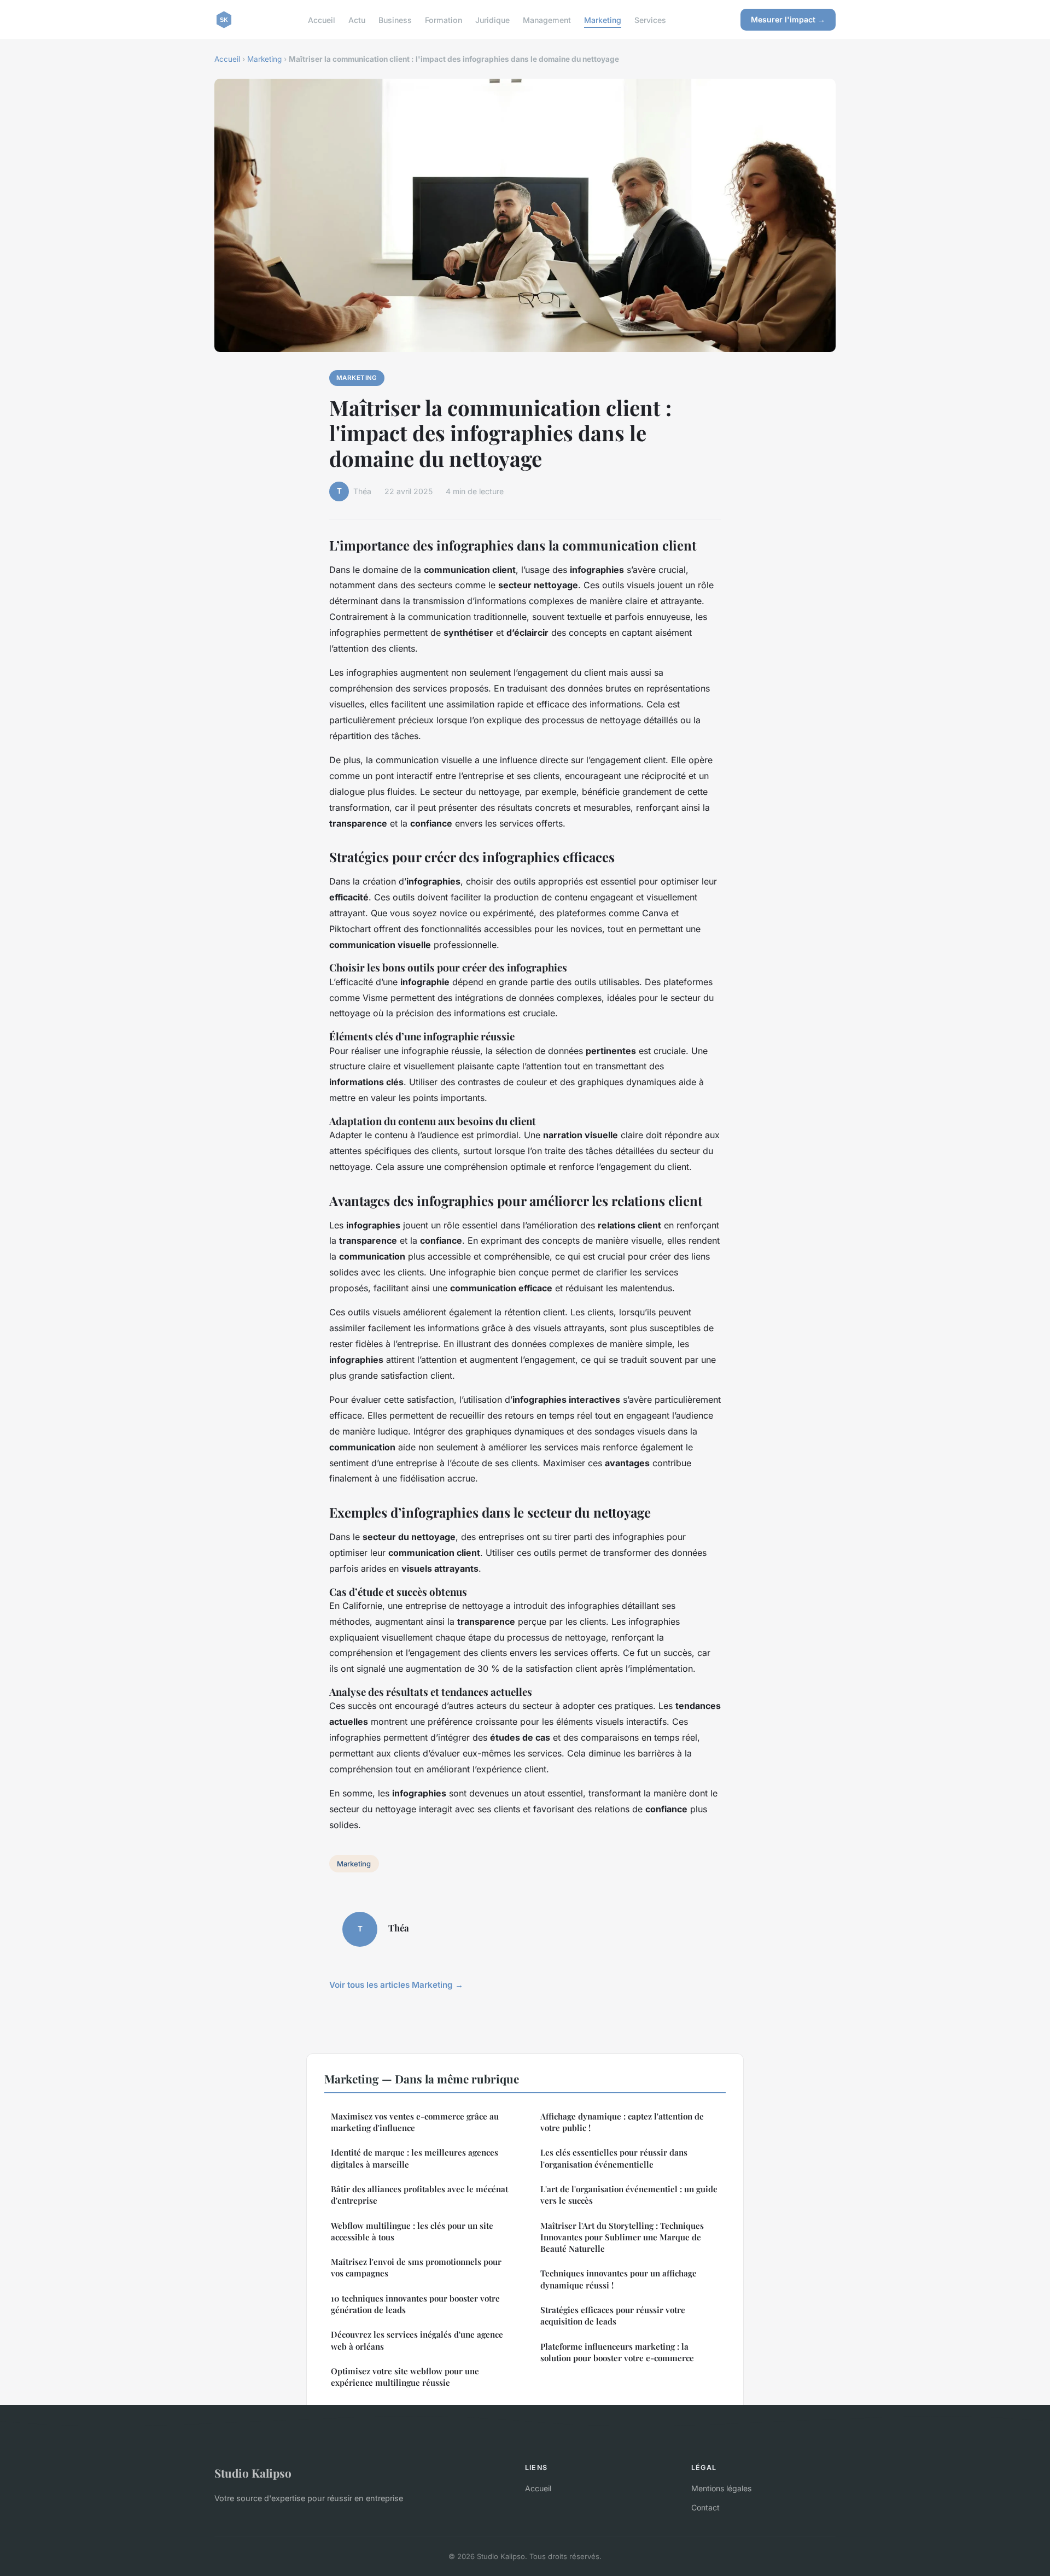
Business (395, 19)
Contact (705, 2507)
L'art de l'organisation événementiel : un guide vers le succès (629, 2195)
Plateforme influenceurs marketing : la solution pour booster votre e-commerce (617, 2352)
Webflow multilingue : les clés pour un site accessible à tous (412, 2231)
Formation (444, 19)
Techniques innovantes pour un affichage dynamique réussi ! (619, 2279)
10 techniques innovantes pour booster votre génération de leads (415, 2304)
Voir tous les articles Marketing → (396, 1985)
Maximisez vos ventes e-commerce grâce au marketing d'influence (415, 2122)
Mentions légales (721, 2488)
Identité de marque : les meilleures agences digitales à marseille (415, 2158)
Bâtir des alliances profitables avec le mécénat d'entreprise (419, 2195)
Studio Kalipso (253, 2473)
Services (650, 19)
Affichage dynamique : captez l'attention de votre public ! (622, 2122)
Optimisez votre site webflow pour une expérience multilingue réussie (405, 2377)
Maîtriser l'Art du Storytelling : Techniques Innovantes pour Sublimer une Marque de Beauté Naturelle (622, 2237)
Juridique (492, 19)
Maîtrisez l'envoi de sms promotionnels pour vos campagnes (416, 2267)
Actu (357, 19)
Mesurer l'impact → (788, 19)
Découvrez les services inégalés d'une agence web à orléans (417, 2340)
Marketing (603, 19)
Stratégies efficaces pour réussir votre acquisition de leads (613, 2316)
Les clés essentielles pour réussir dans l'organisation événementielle (614, 2158)
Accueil (322, 19)
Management (547, 19)
